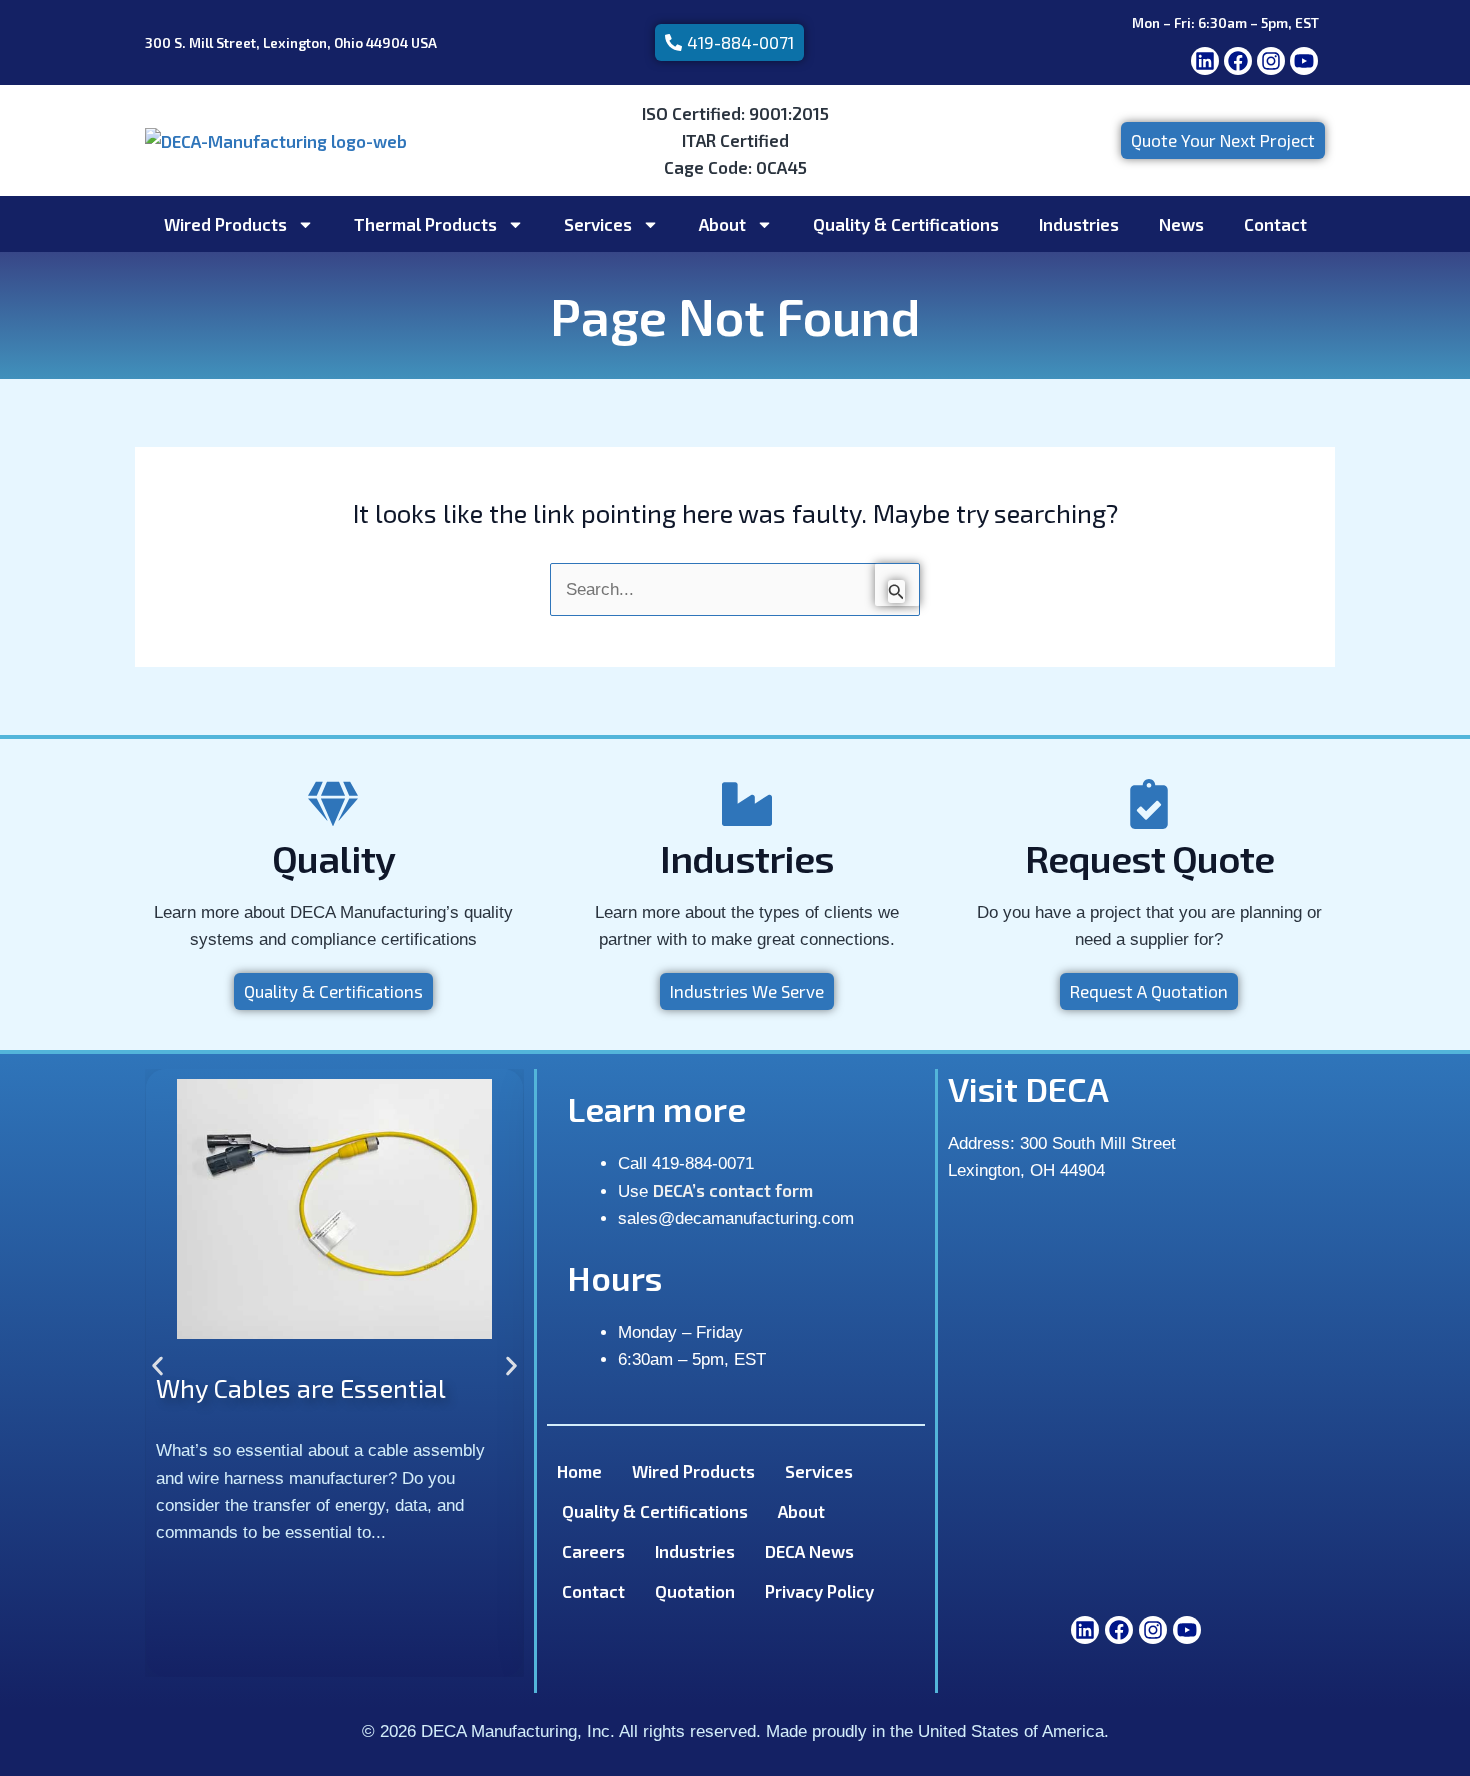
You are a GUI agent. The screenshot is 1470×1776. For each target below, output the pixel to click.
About (722, 224)
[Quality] (333, 804)
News (1181, 224)
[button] (157, 1365)
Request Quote (1149, 858)
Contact (1275, 224)
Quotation (695, 1591)
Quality (333, 858)
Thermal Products (425, 224)
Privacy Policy (819, 1591)
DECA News (809, 1551)
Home (579, 1471)
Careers (593, 1551)
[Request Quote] (1149, 804)
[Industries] (747, 804)
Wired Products (225, 224)
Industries (1079, 224)
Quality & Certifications (906, 224)
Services (598, 224)
